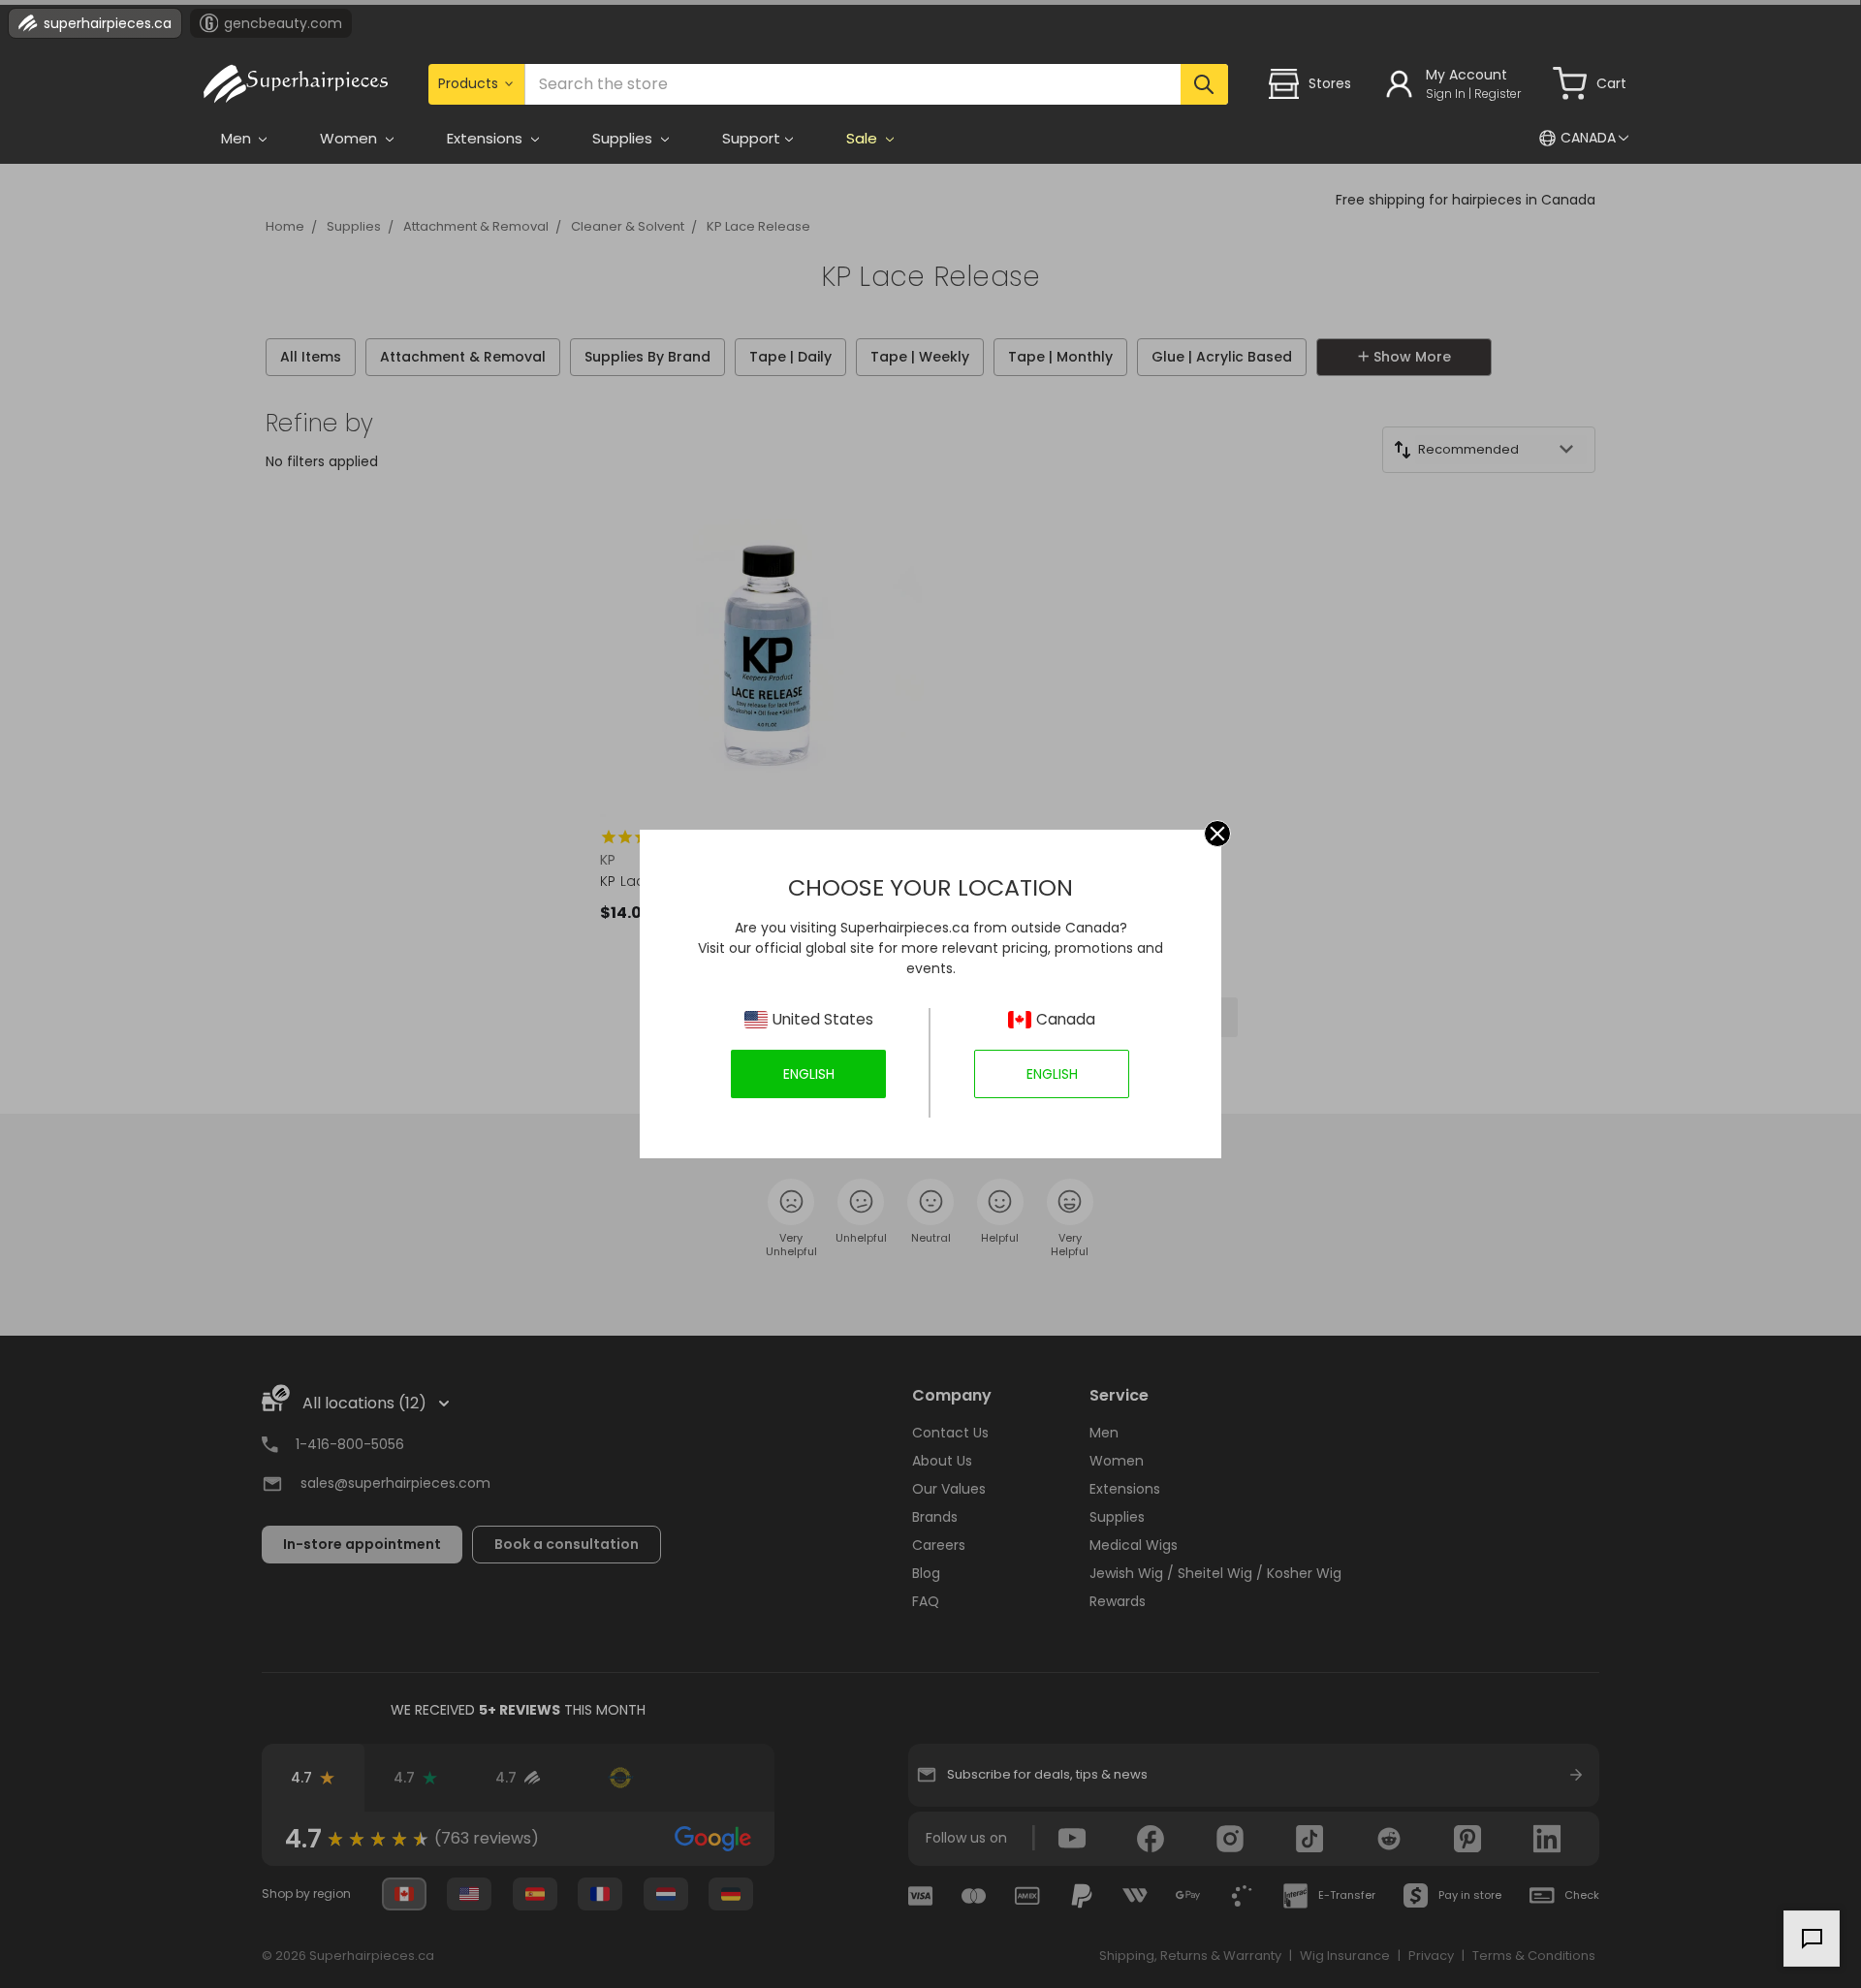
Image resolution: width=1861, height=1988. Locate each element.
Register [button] (1498, 94)
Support (751, 138)
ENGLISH (809, 1074)
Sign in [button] (1446, 94)
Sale (864, 138)
